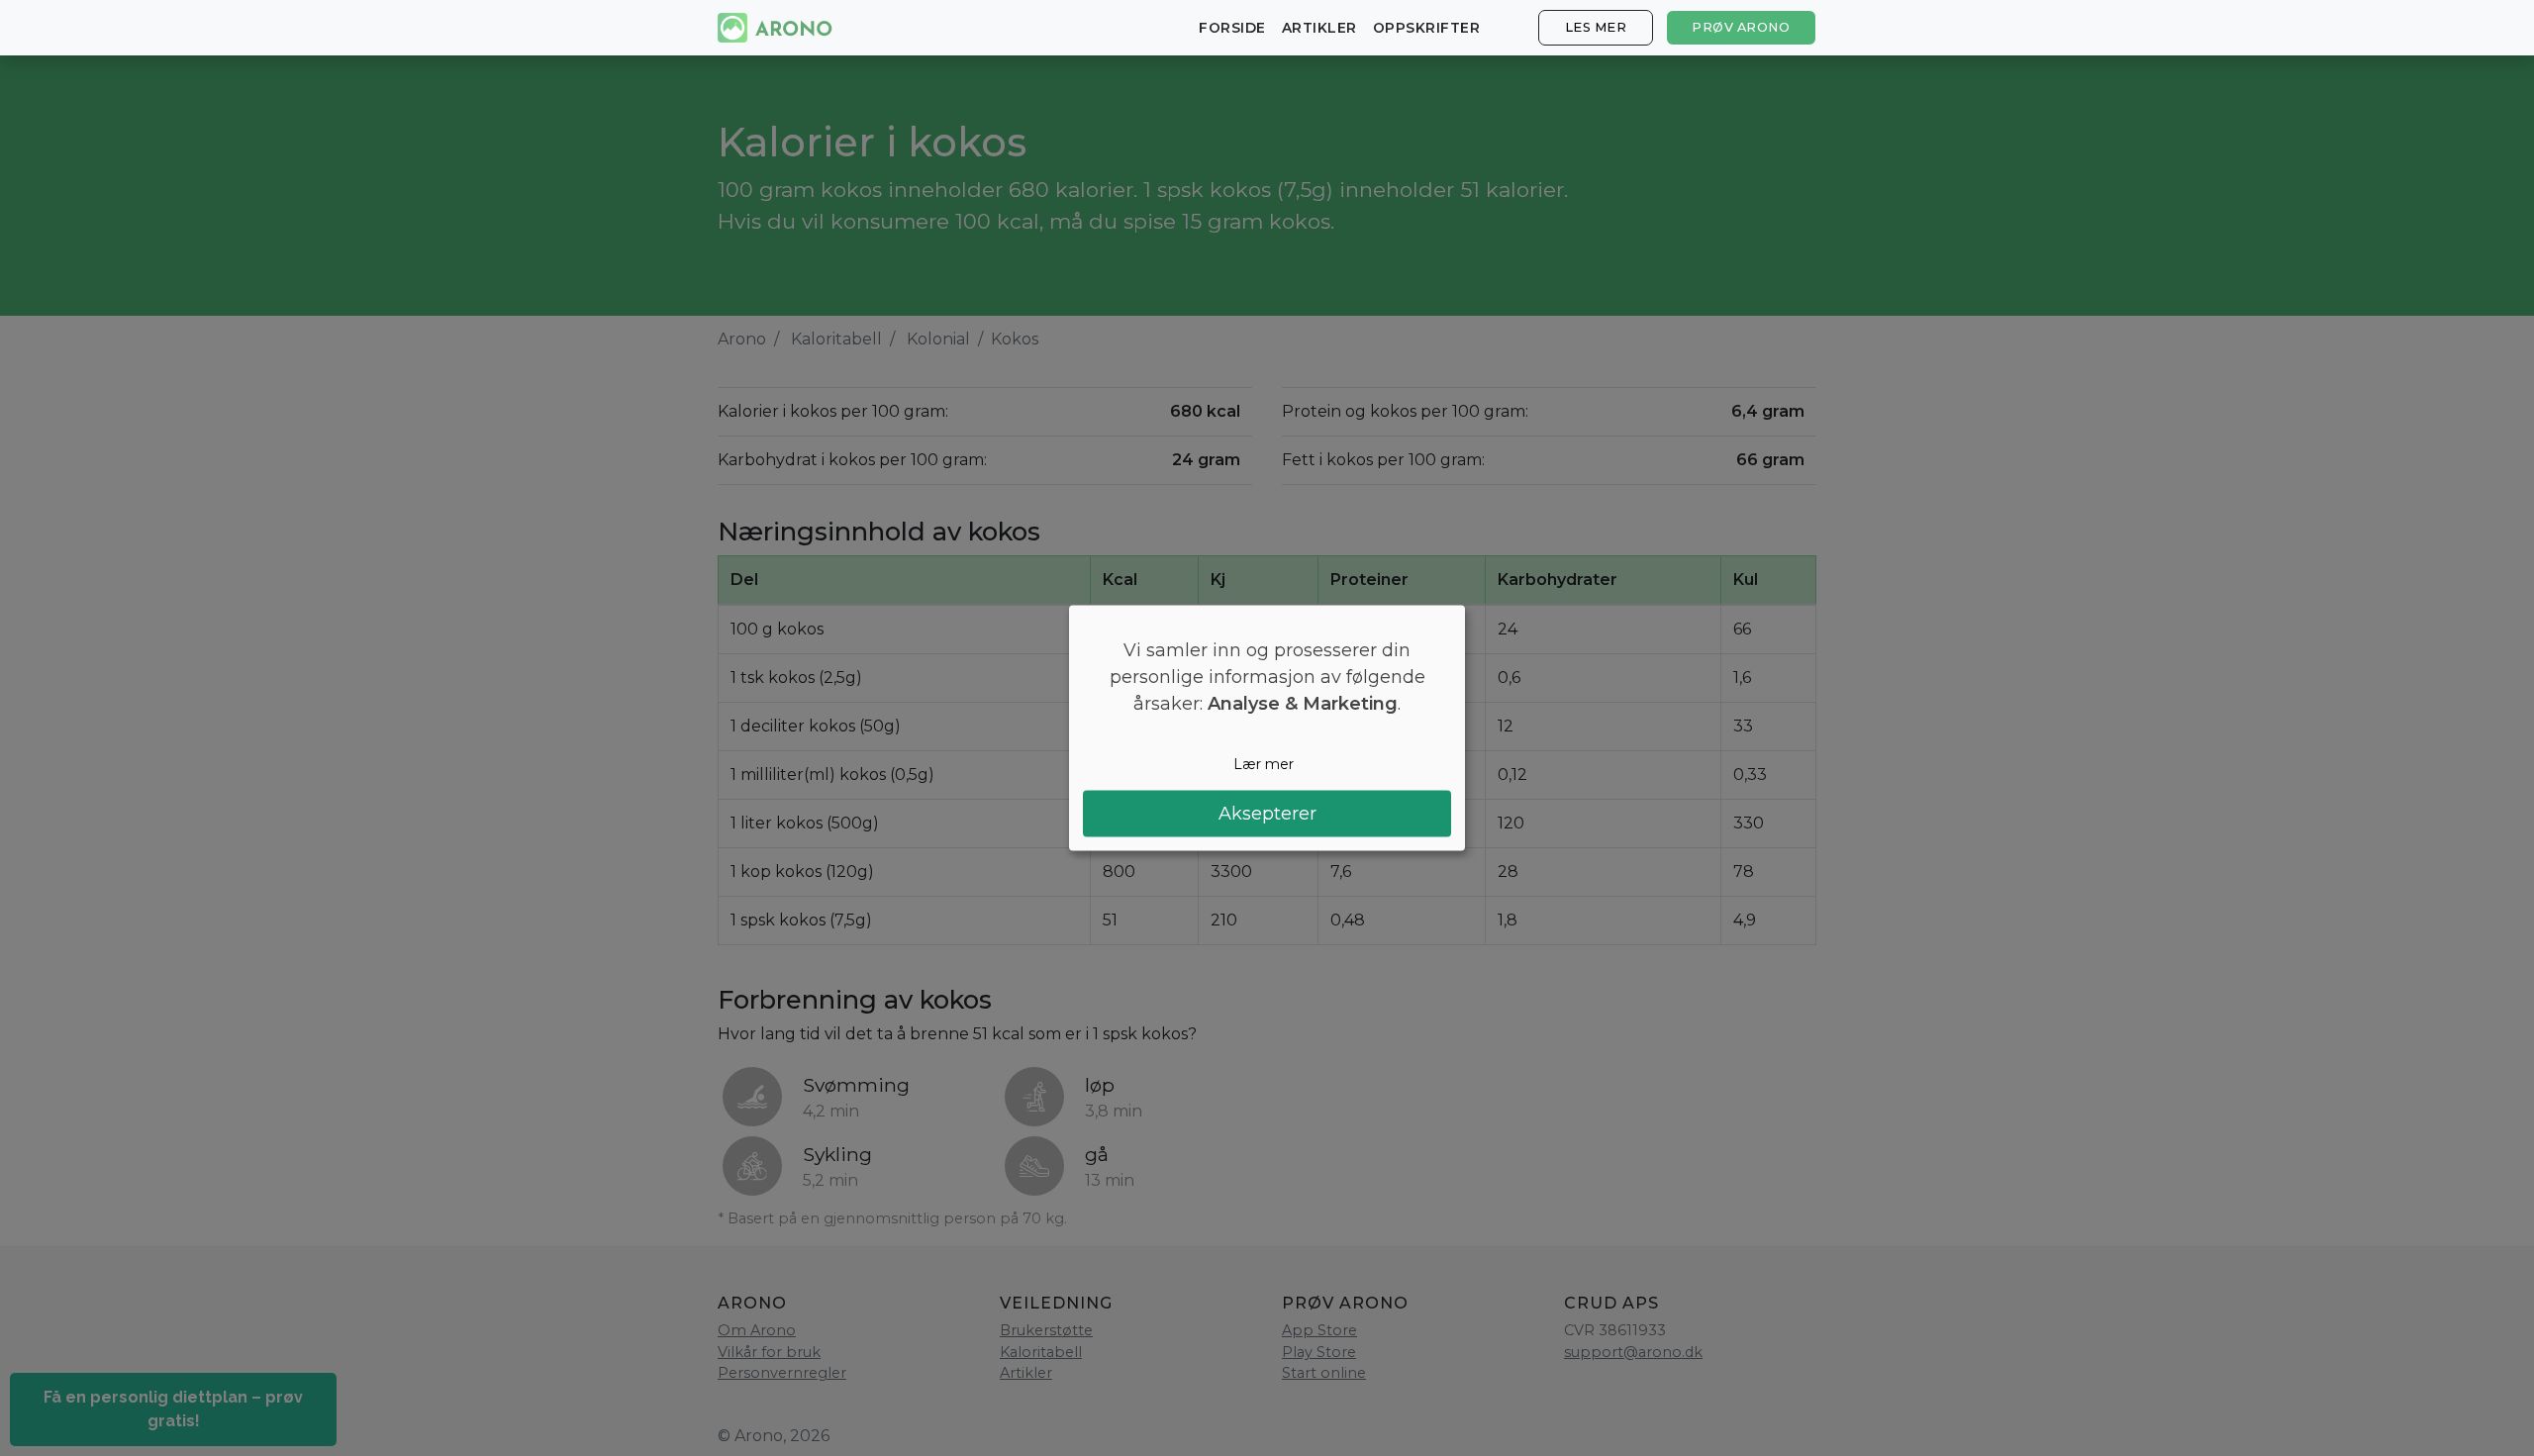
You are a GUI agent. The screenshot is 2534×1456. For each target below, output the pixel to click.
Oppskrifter (1427, 28)
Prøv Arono (1741, 27)
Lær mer (1264, 763)
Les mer (1596, 27)
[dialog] (1267, 728)
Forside (1232, 28)
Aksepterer (1267, 814)
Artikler (1319, 28)
